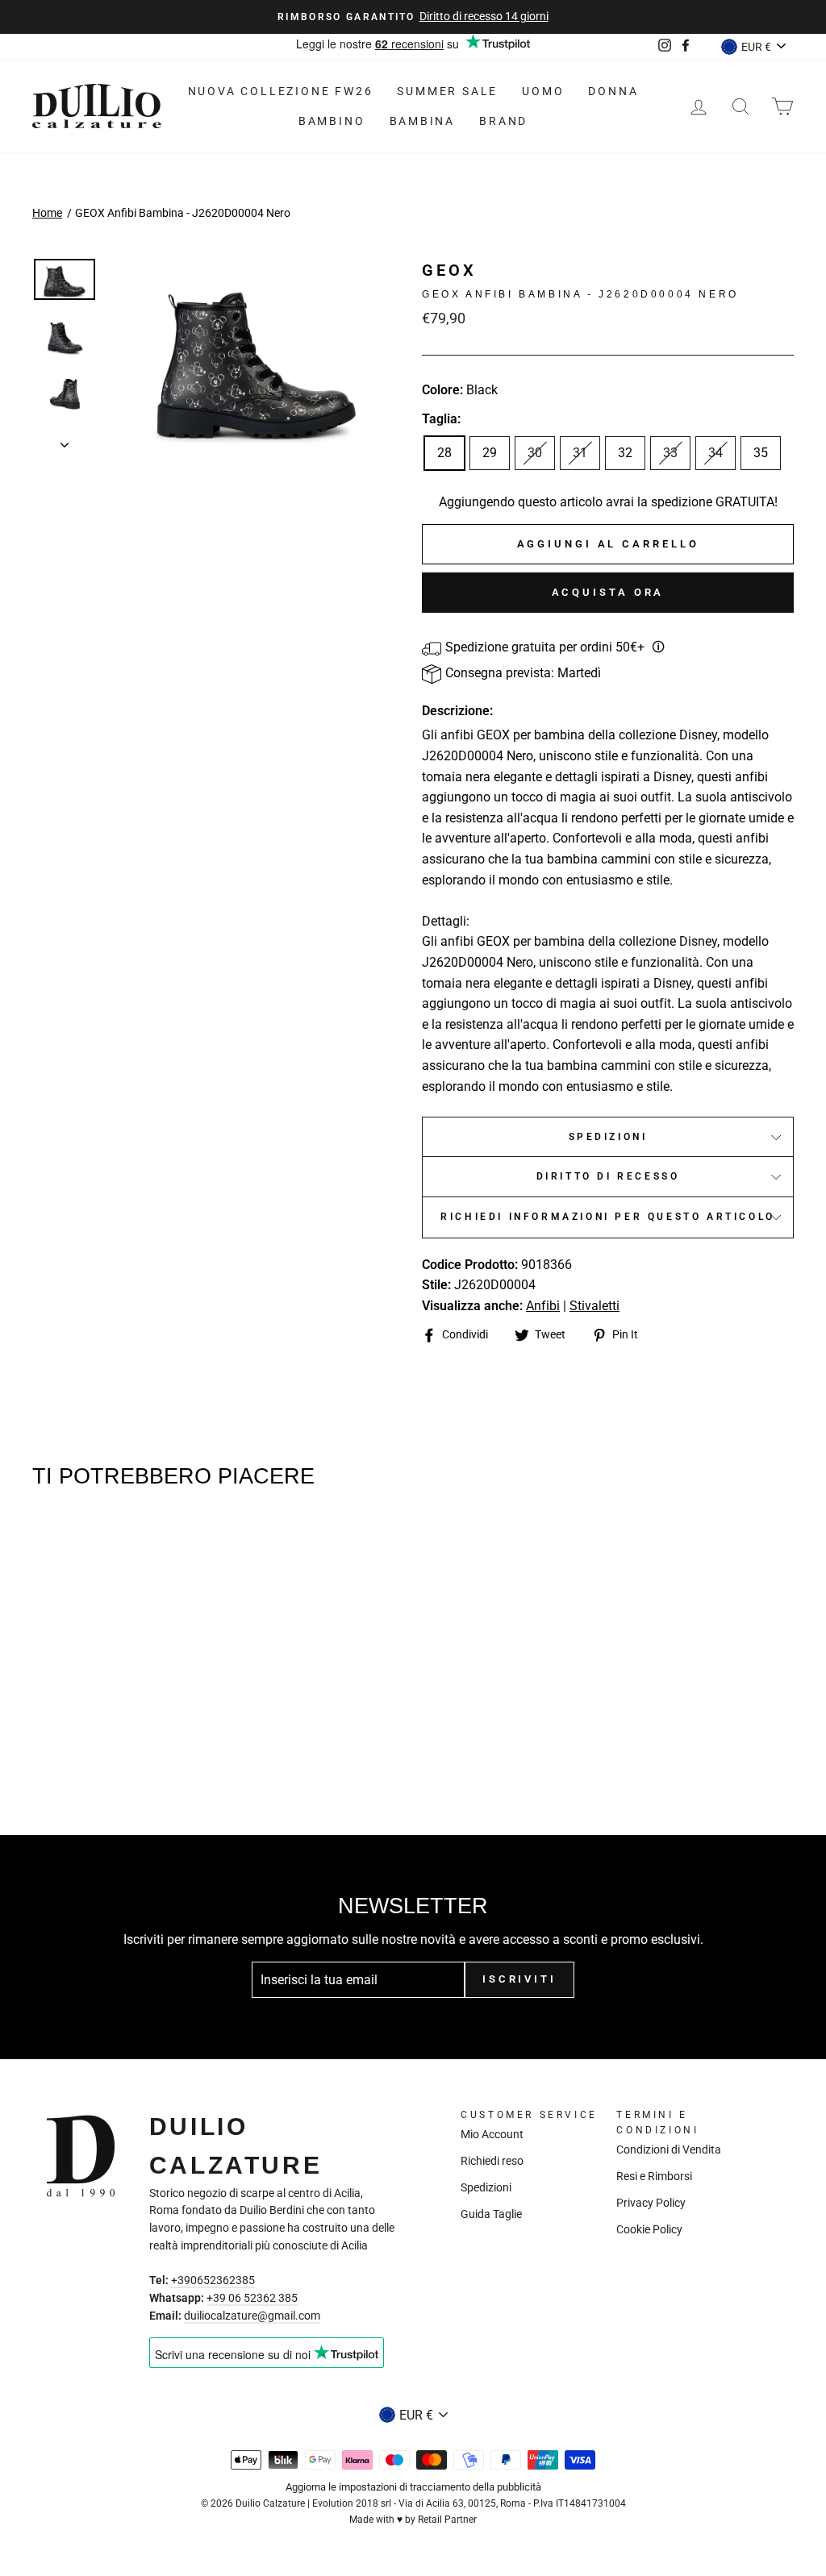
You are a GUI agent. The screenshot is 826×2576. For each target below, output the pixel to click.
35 (761, 453)
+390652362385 (213, 2280)
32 (625, 453)
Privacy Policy (651, 2203)
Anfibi (543, 1306)
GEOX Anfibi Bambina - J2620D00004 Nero (183, 213)
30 (535, 453)
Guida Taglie (491, 2214)
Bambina (423, 121)
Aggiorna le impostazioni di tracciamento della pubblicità (413, 2487)
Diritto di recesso (608, 1176)
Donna (613, 91)
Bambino (332, 121)
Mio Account (492, 2134)
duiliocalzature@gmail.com (252, 2316)
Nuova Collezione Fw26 (281, 91)
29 (490, 453)
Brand (503, 121)
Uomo (543, 91)
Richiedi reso (492, 2161)
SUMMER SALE (447, 91)
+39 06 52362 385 (252, 2298)
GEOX (449, 270)
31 (580, 453)
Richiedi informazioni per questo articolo (608, 1217)
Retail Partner (447, 2520)
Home (47, 213)
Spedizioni (608, 1137)
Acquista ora (608, 592)
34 (715, 453)
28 (444, 453)
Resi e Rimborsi (654, 2176)
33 (670, 453)
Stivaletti (594, 1306)
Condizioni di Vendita (669, 2149)
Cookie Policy (649, 2229)
